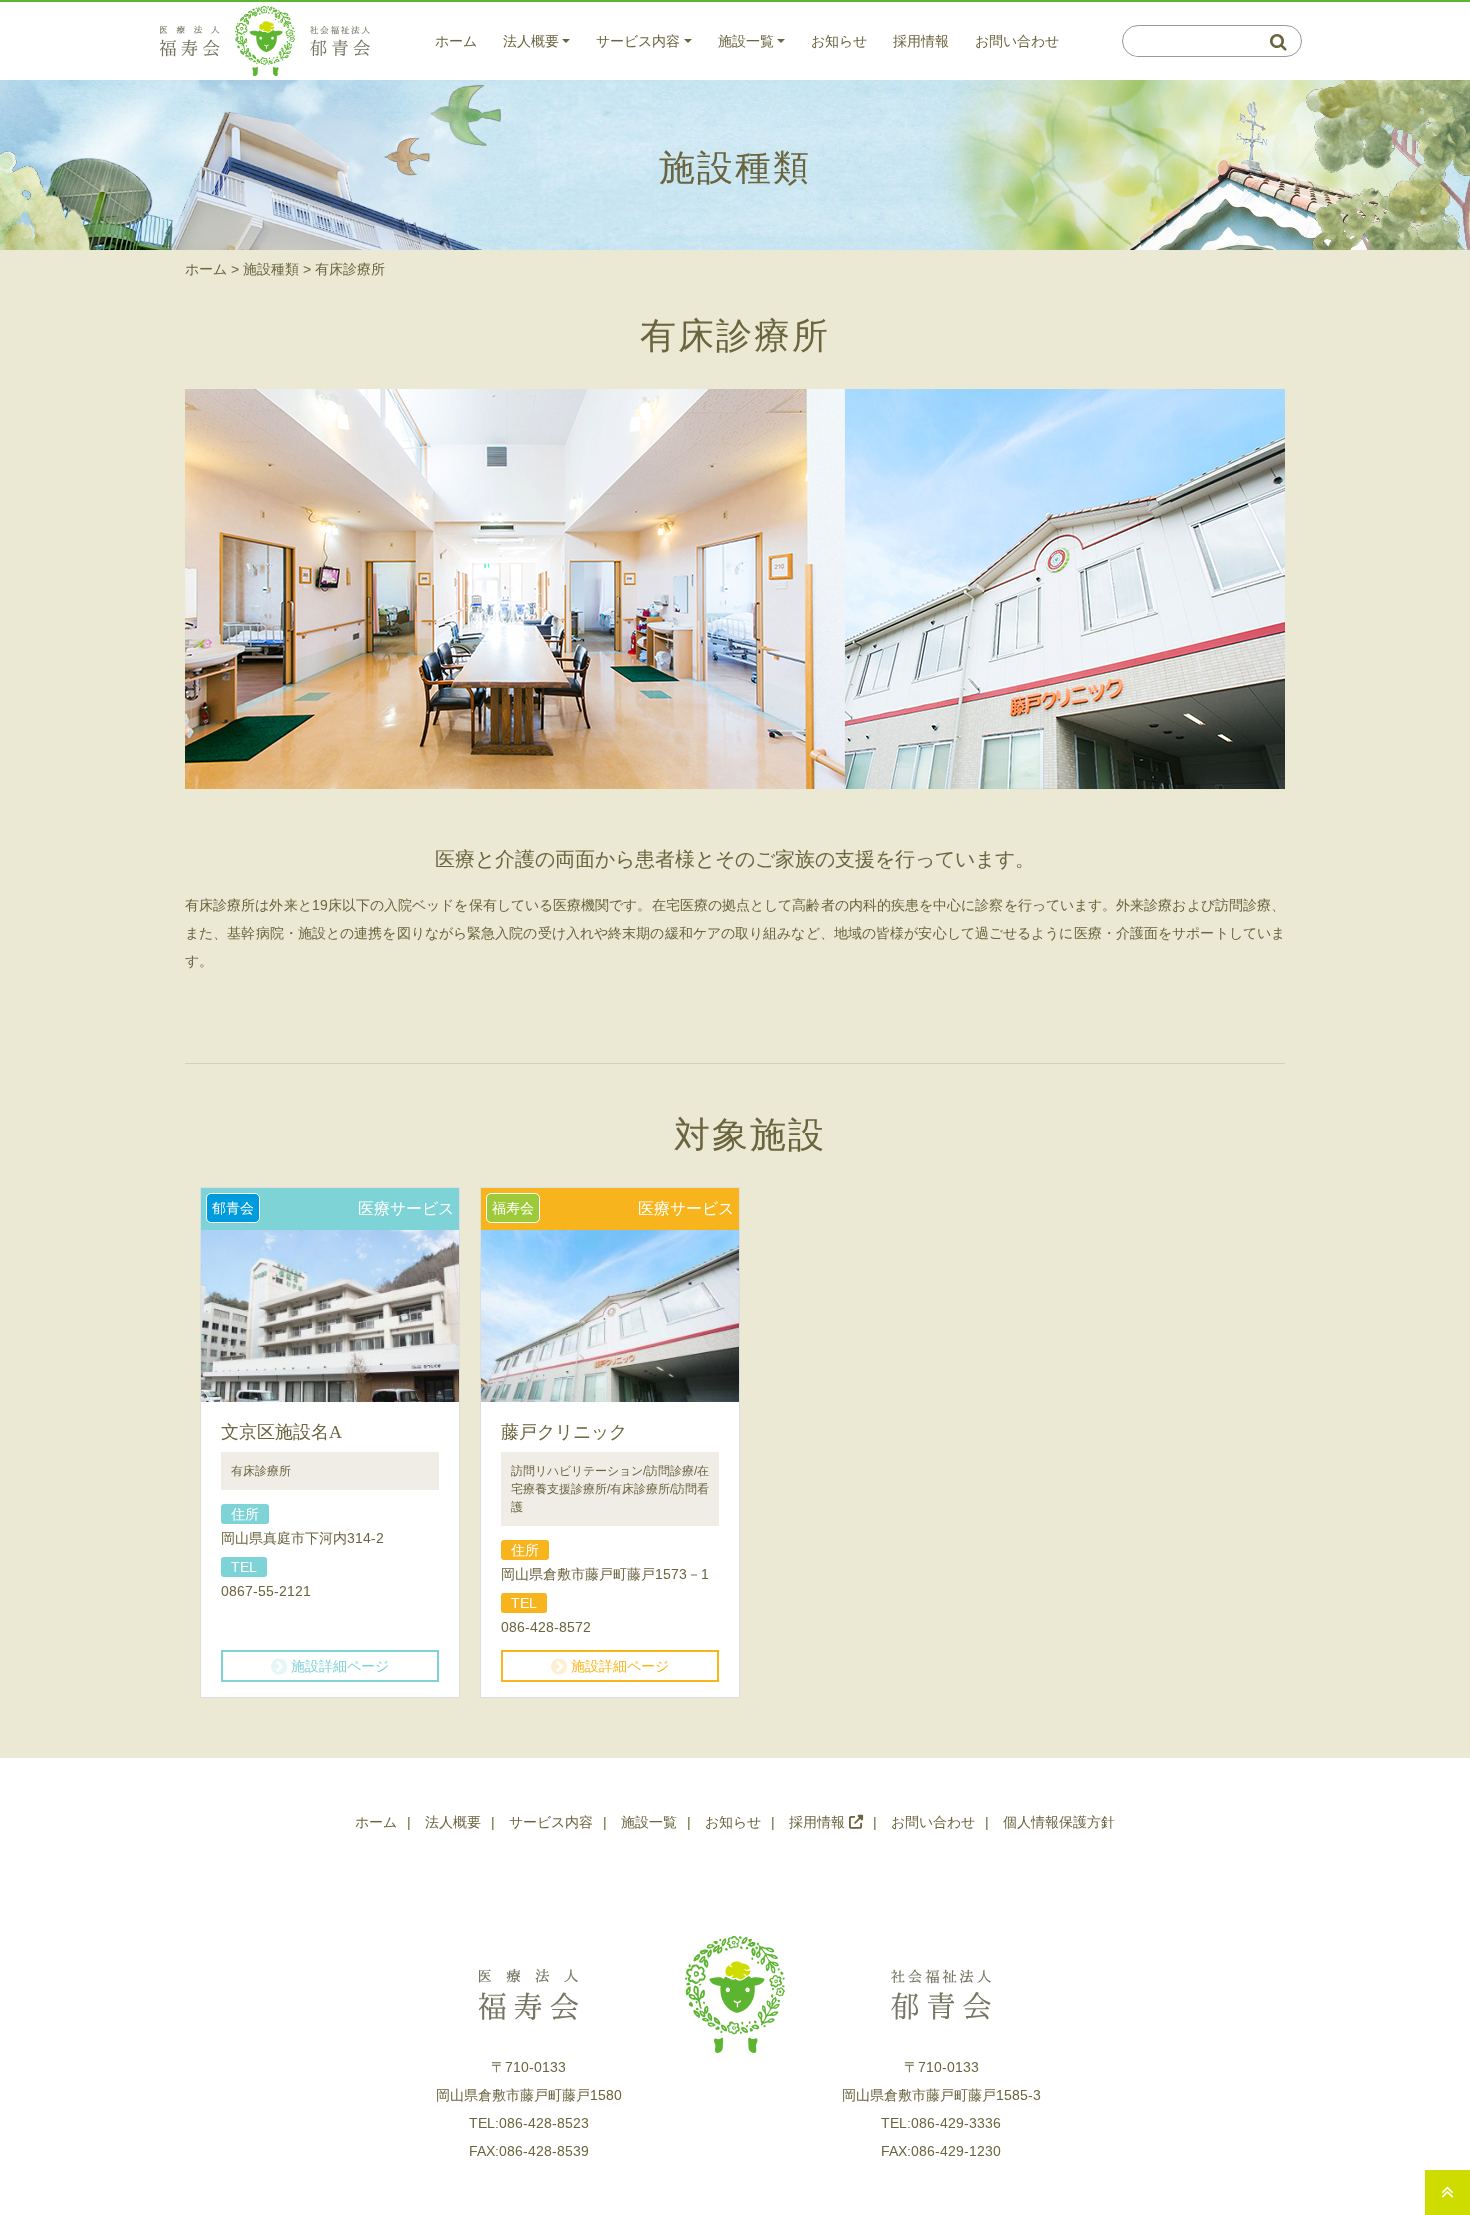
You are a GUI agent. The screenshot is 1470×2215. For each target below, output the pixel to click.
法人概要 (531, 41)
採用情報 (921, 41)
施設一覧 (746, 41)
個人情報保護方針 (1059, 1822)
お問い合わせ (1017, 41)
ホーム (456, 41)
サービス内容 (638, 41)
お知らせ (839, 41)
